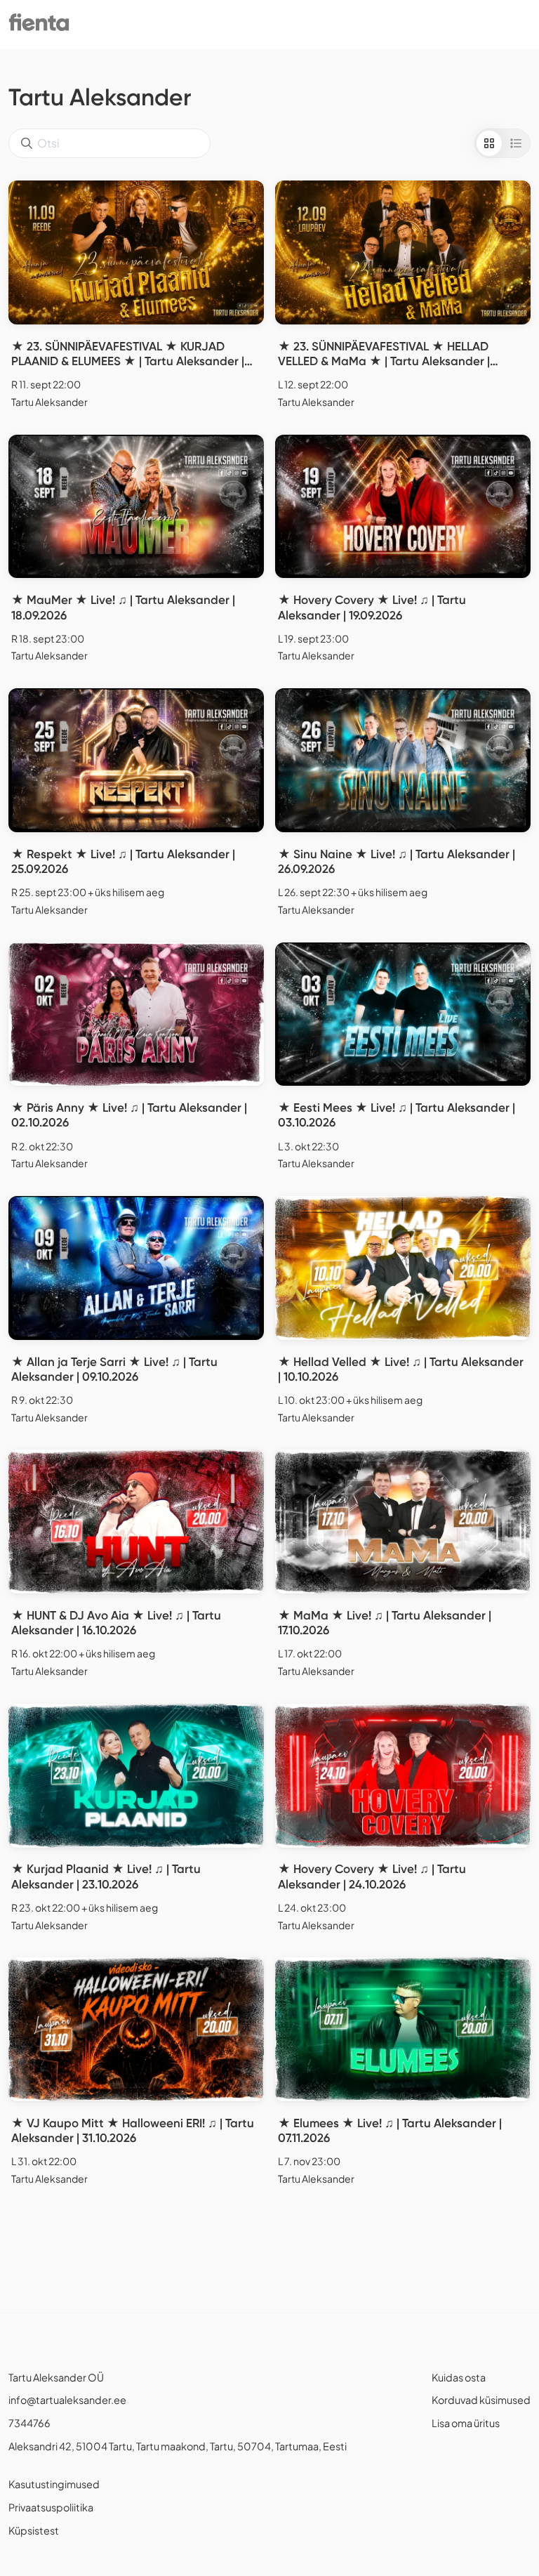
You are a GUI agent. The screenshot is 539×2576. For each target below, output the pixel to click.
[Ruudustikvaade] (489, 143)
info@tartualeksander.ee (67, 2400)
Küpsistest (34, 2530)
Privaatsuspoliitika (51, 2507)
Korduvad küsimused (481, 2400)
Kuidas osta (459, 2377)
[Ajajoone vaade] (516, 143)
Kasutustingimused (54, 2484)
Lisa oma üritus (466, 2423)
